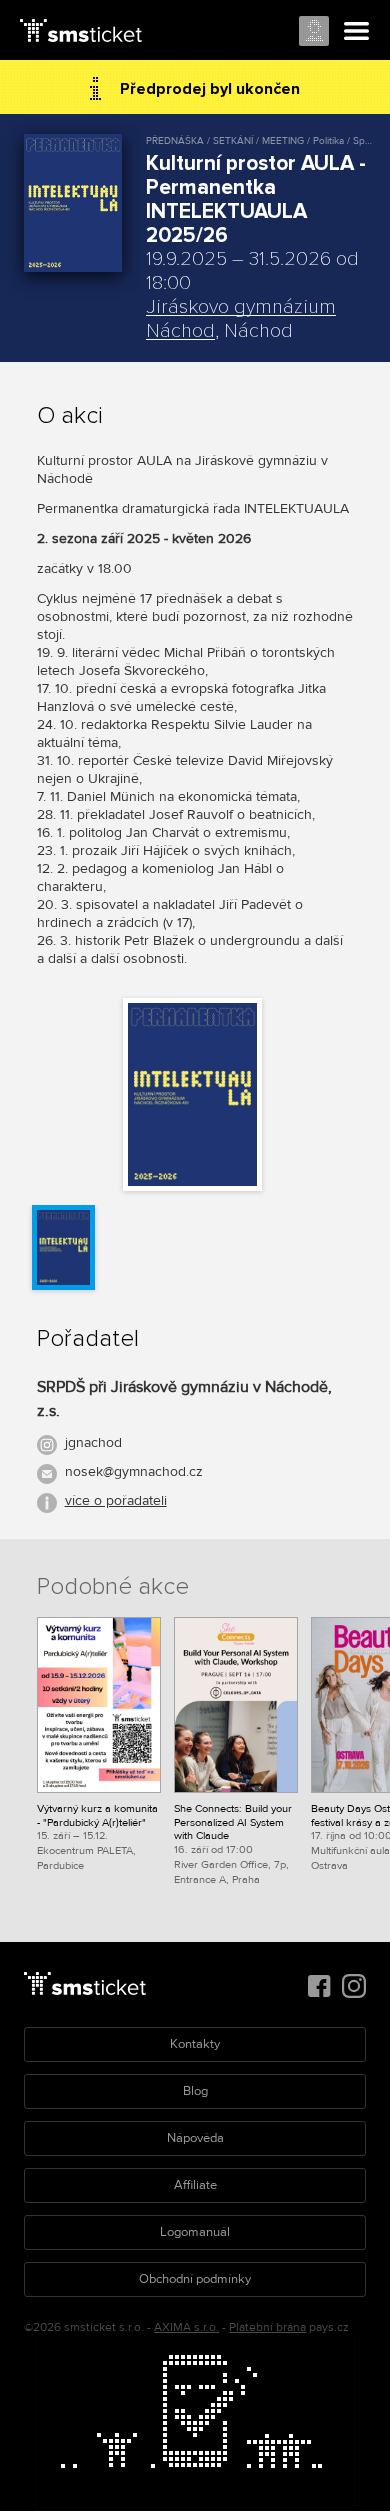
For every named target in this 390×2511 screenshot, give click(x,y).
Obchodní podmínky (195, 2279)
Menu (357, 32)
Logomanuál (195, 2232)
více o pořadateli (116, 1500)
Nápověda (195, 2138)
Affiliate (195, 2185)
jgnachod (93, 1442)
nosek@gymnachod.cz (134, 1471)
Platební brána (267, 2327)
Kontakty (195, 2044)
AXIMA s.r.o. (186, 2327)
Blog (195, 2091)
